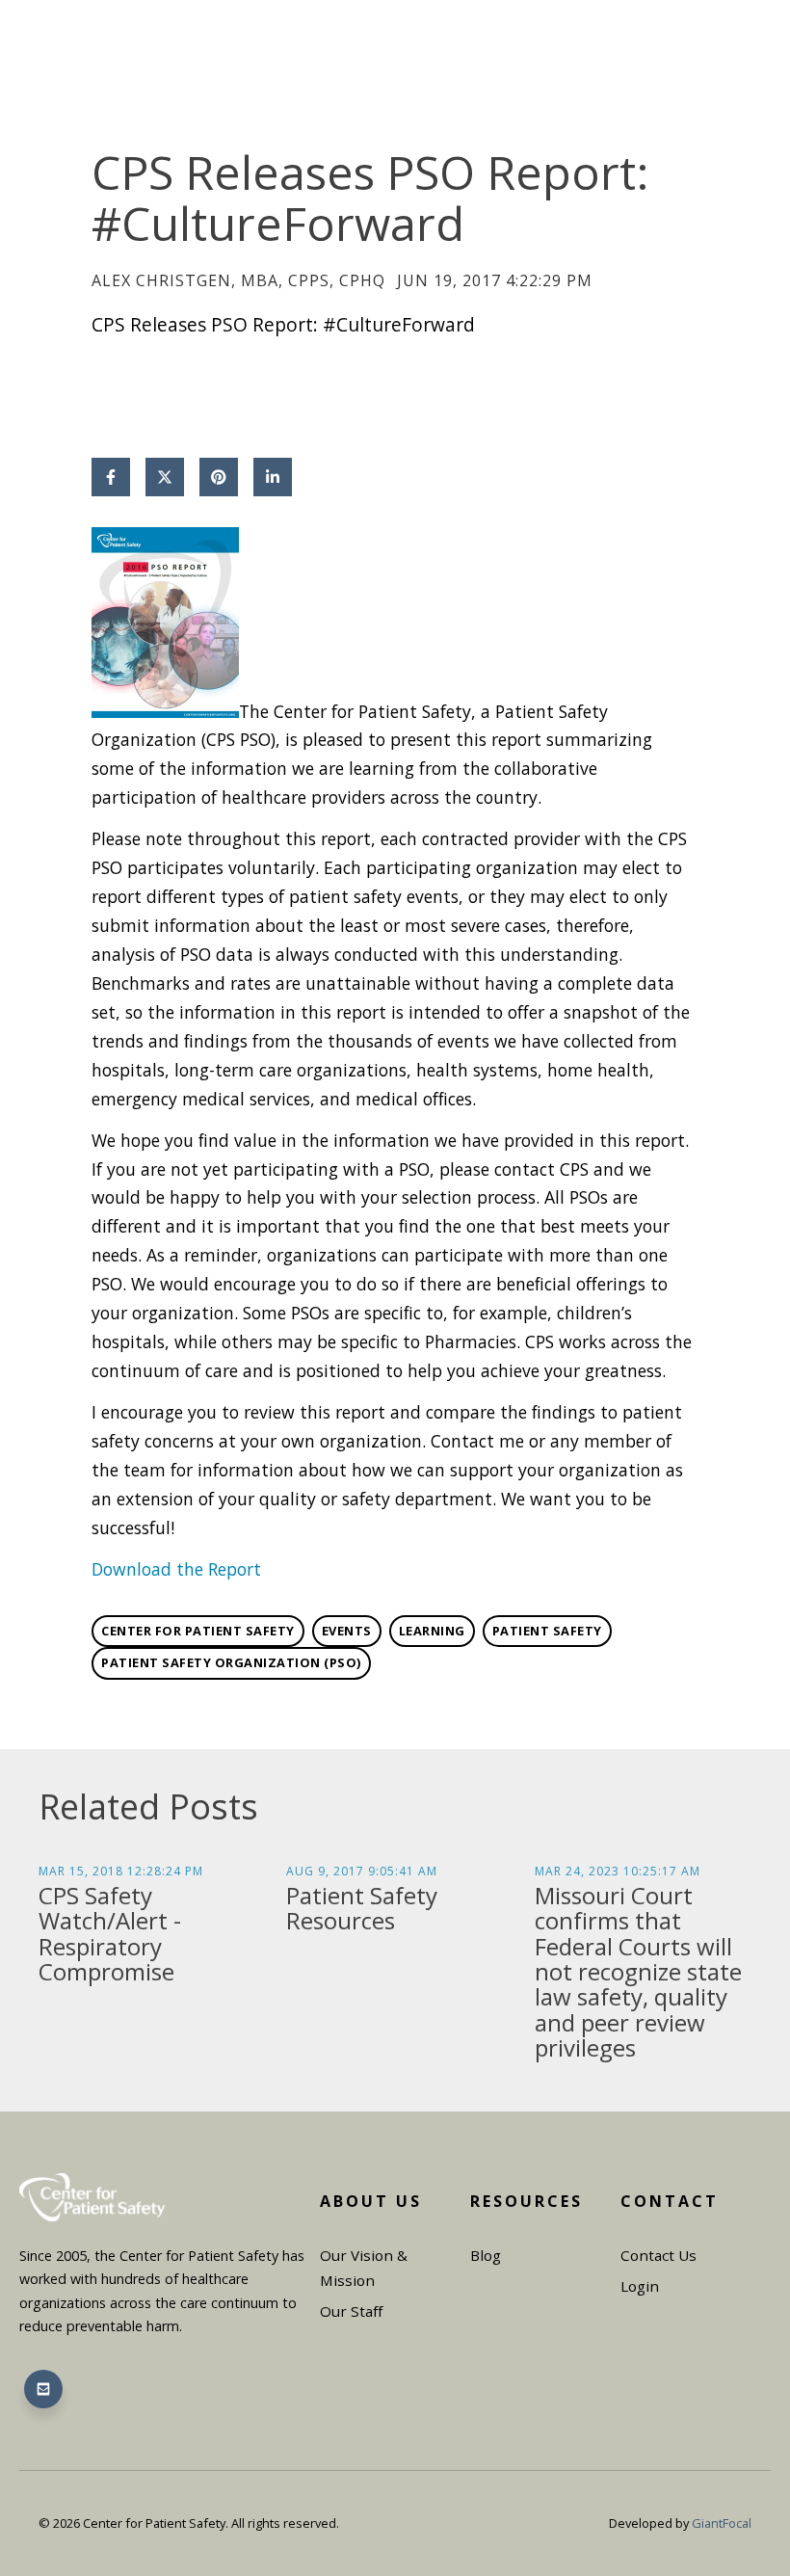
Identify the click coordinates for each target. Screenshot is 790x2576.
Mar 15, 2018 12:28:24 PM (121, 1871)
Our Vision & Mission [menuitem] (364, 2268)
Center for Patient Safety (198, 1631)
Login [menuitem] (640, 2286)
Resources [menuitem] (527, 2201)
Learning (432, 1631)
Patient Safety (547, 1631)
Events (347, 1631)
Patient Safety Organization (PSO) (231, 1662)
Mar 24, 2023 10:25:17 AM (618, 1871)
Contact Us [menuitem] (658, 2255)
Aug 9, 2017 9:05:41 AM (362, 1871)
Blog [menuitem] (486, 2255)
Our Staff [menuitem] (351, 2311)
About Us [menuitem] (371, 2201)
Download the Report (176, 1569)
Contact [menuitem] (670, 2201)
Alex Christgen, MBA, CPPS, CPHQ (238, 280)
